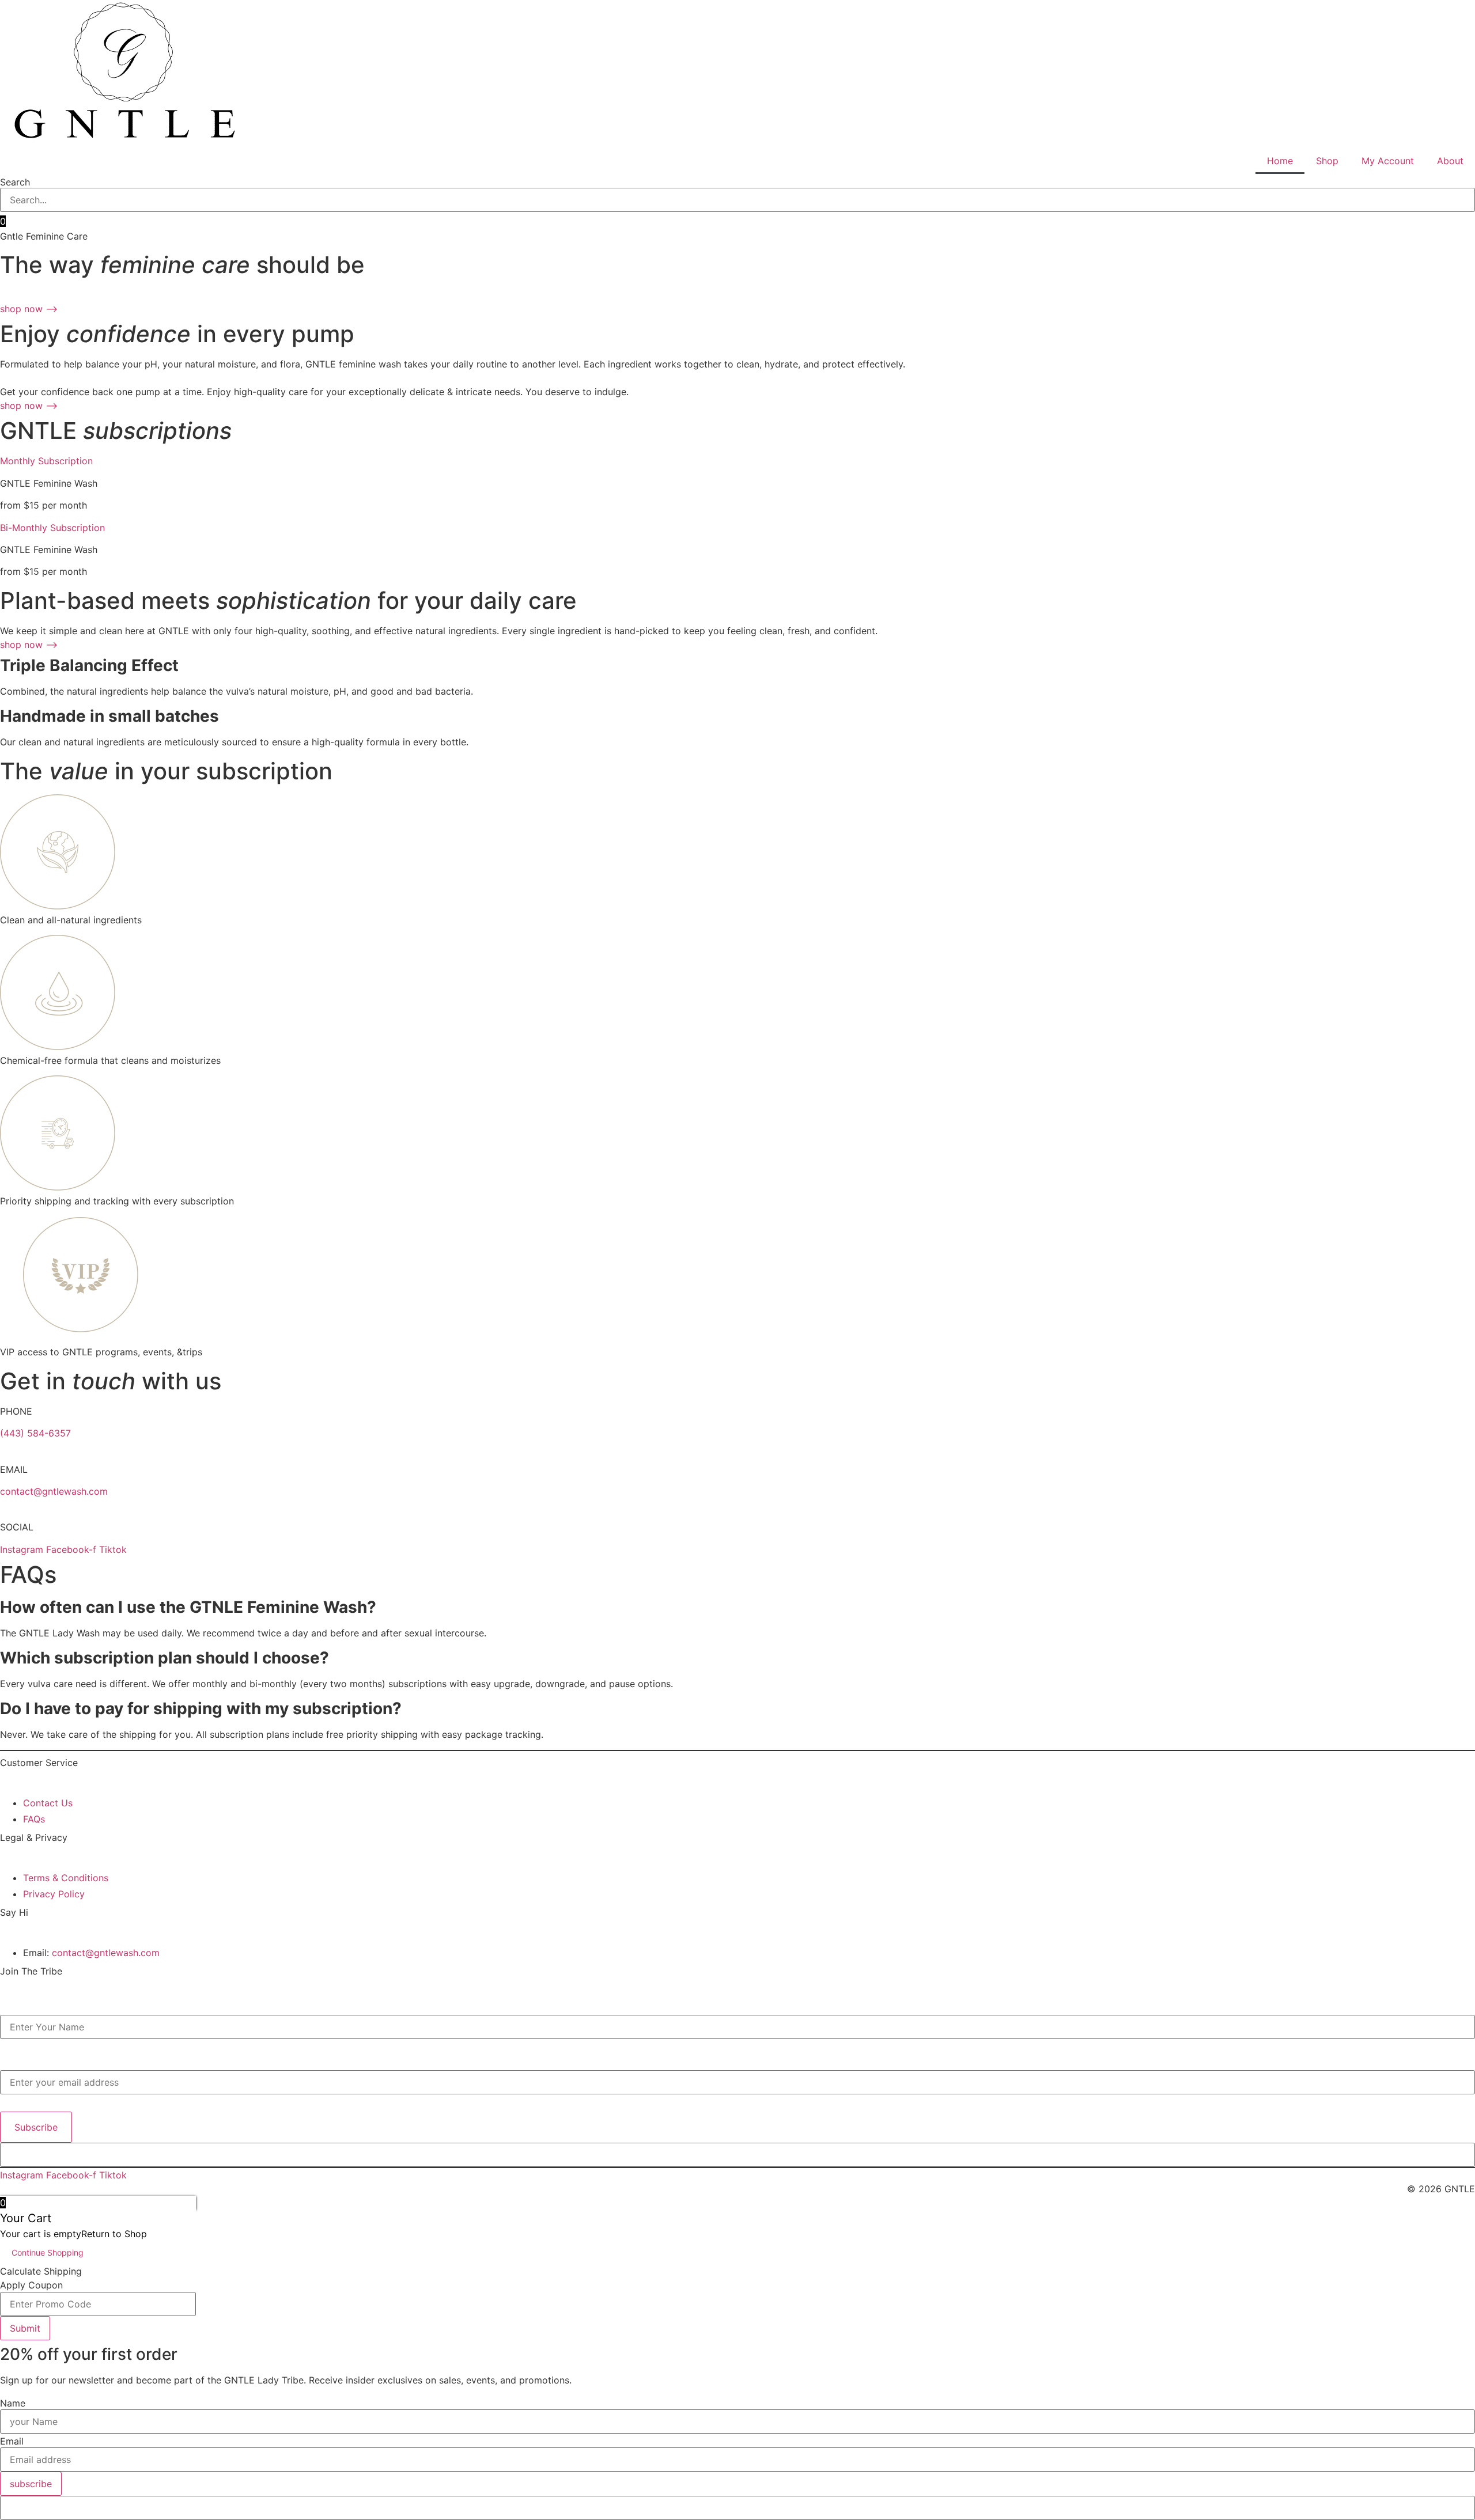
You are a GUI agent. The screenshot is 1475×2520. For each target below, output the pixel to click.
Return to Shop (114, 2234)
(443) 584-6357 (35, 1433)
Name (10, 2009)
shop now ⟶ (29, 309)
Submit (25, 2328)
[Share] (1437, 13)
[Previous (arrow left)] (20, 1260)
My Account (1388, 161)
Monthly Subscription (46, 461)
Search (15, 182)
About (1450, 161)
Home (1280, 161)
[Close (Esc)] (1462, 13)
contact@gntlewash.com (54, 1491)
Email (9, 2064)
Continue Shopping (48, 2252)
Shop (1327, 161)
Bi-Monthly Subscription (52, 528)
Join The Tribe (31, 1971)
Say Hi (14, 1912)
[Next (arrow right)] (1455, 1260)
